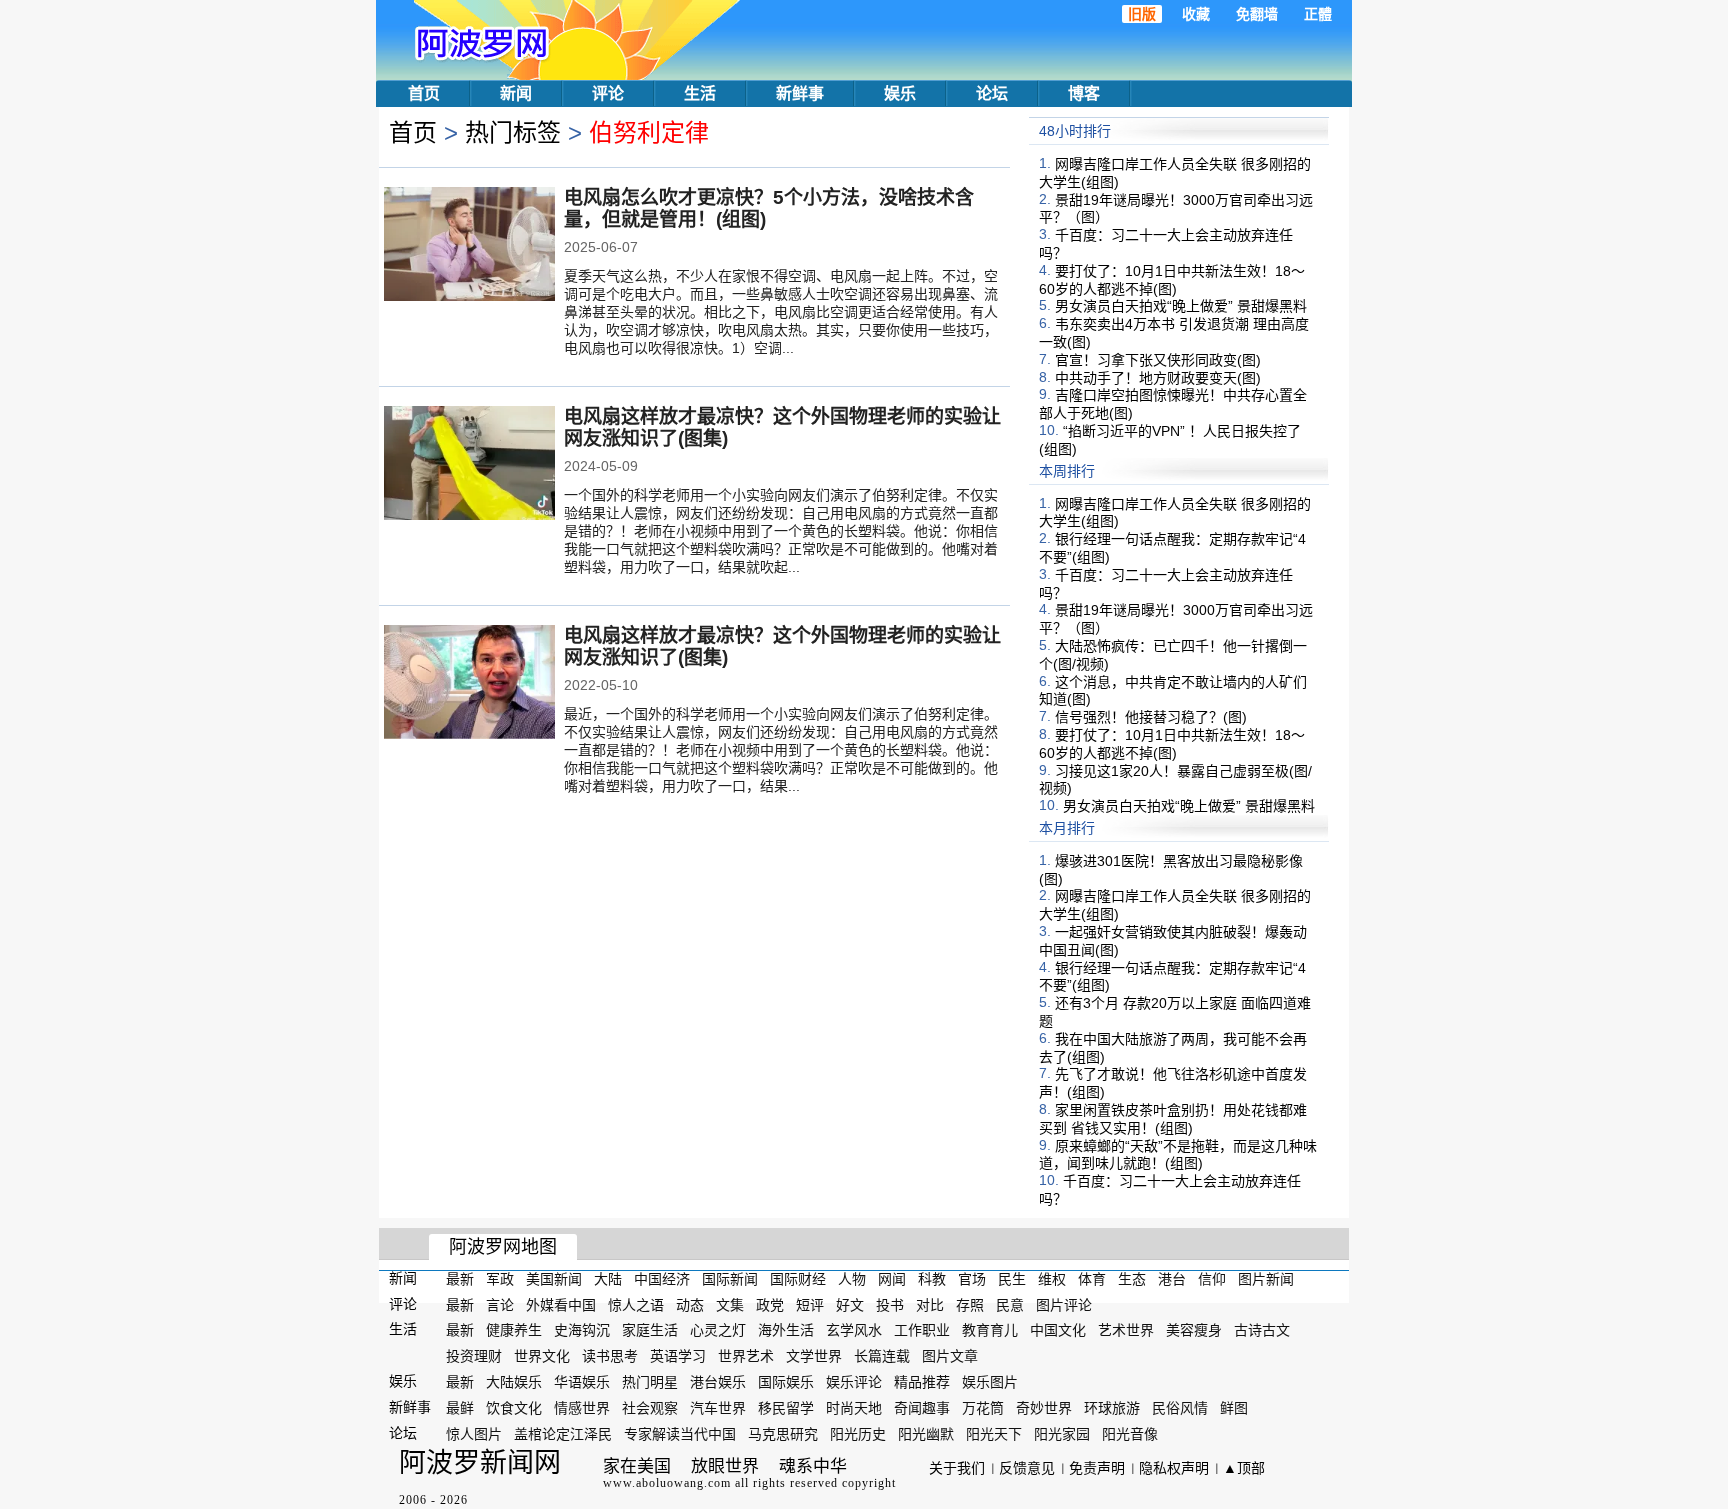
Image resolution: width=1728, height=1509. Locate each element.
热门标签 (513, 132)
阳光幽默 (926, 1433)
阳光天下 (994, 1433)
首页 (424, 93)
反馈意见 (1027, 1468)
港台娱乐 (718, 1382)
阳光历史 (858, 1433)
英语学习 (678, 1356)
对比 (930, 1304)
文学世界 (814, 1356)
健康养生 (514, 1330)
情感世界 (582, 1408)
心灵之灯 (718, 1330)
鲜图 (1234, 1408)
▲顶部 (1244, 1468)
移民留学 (786, 1408)
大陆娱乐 (514, 1382)
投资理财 (474, 1356)
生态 (1132, 1279)
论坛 (992, 93)
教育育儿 (990, 1330)
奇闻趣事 (922, 1408)
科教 (932, 1279)
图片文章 (950, 1356)
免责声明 (1097, 1468)
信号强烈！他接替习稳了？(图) (1151, 717)
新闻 (516, 93)
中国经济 (662, 1279)
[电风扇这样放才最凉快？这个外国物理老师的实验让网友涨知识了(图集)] (469, 465)
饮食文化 (514, 1408)
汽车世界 (718, 1408)
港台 (1172, 1279)
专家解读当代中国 (680, 1433)
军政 (500, 1279)
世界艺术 (746, 1356)
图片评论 (1064, 1304)
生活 (700, 93)
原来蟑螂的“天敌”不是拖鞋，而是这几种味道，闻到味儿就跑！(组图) (1178, 1154)
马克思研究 (783, 1433)
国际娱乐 (786, 1382)
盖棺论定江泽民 (563, 1433)
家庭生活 (650, 1330)
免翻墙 (1257, 14)
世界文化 (542, 1356)
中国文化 (1058, 1330)
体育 (1092, 1279)
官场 (972, 1279)
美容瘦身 (1194, 1330)
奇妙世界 (1044, 1408)
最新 (460, 1279)
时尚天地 (854, 1408)
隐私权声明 (1174, 1468)
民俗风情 (1180, 1408)
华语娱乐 (582, 1382)
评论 (608, 93)
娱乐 (900, 93)
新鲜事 (800, 93)
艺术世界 (1126, 1330)
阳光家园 (1062, 1433)
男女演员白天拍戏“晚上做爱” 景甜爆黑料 (1181, 306)
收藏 (1196, 14)
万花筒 (983, 1408)
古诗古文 (1262, 1330)
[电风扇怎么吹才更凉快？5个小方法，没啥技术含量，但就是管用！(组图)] (469, 246)
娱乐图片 (990, 1382)
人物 (852, 1279)
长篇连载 (882, 1356)
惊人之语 (636, 1304)
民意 (1010, 1304)
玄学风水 (854, 1330)
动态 (690, 1304)
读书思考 (610, 1356)
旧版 (1142, 14)
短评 (810, 1304)
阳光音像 (1130, 1433)
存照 (970, 1304)
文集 (730, 1304)
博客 (1084, 93)
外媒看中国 (561, 1304)
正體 (1318, 14)
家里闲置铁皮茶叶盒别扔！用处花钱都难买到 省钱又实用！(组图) (1173, 1119)
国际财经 (798, 1279)
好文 (850, 1304)
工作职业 (922, 1330)
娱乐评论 (854, 1382)
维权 (1052, 1279)
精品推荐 (922, 1382)
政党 (770, 1304)
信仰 (1212, 1279)
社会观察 (650, 1408)
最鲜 (460, 1408)
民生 (1012, 1279)
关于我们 (957, 1468)
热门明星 (650, 1382)
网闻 (892, 1279)
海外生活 (786, 1330)
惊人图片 (474, 1433)
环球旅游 (1112, 1408)
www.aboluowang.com (667, 1483)
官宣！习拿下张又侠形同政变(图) (1158, 360)
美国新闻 (554, 1279)
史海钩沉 (582, 1330)
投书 (890, 1304)
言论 (500, 1304)
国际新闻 (730, 1279)
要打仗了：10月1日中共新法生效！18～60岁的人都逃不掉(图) (1172, 280)
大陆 (608, 1279)
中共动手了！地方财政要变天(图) (1158, 377)
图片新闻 (1266, 1279)
